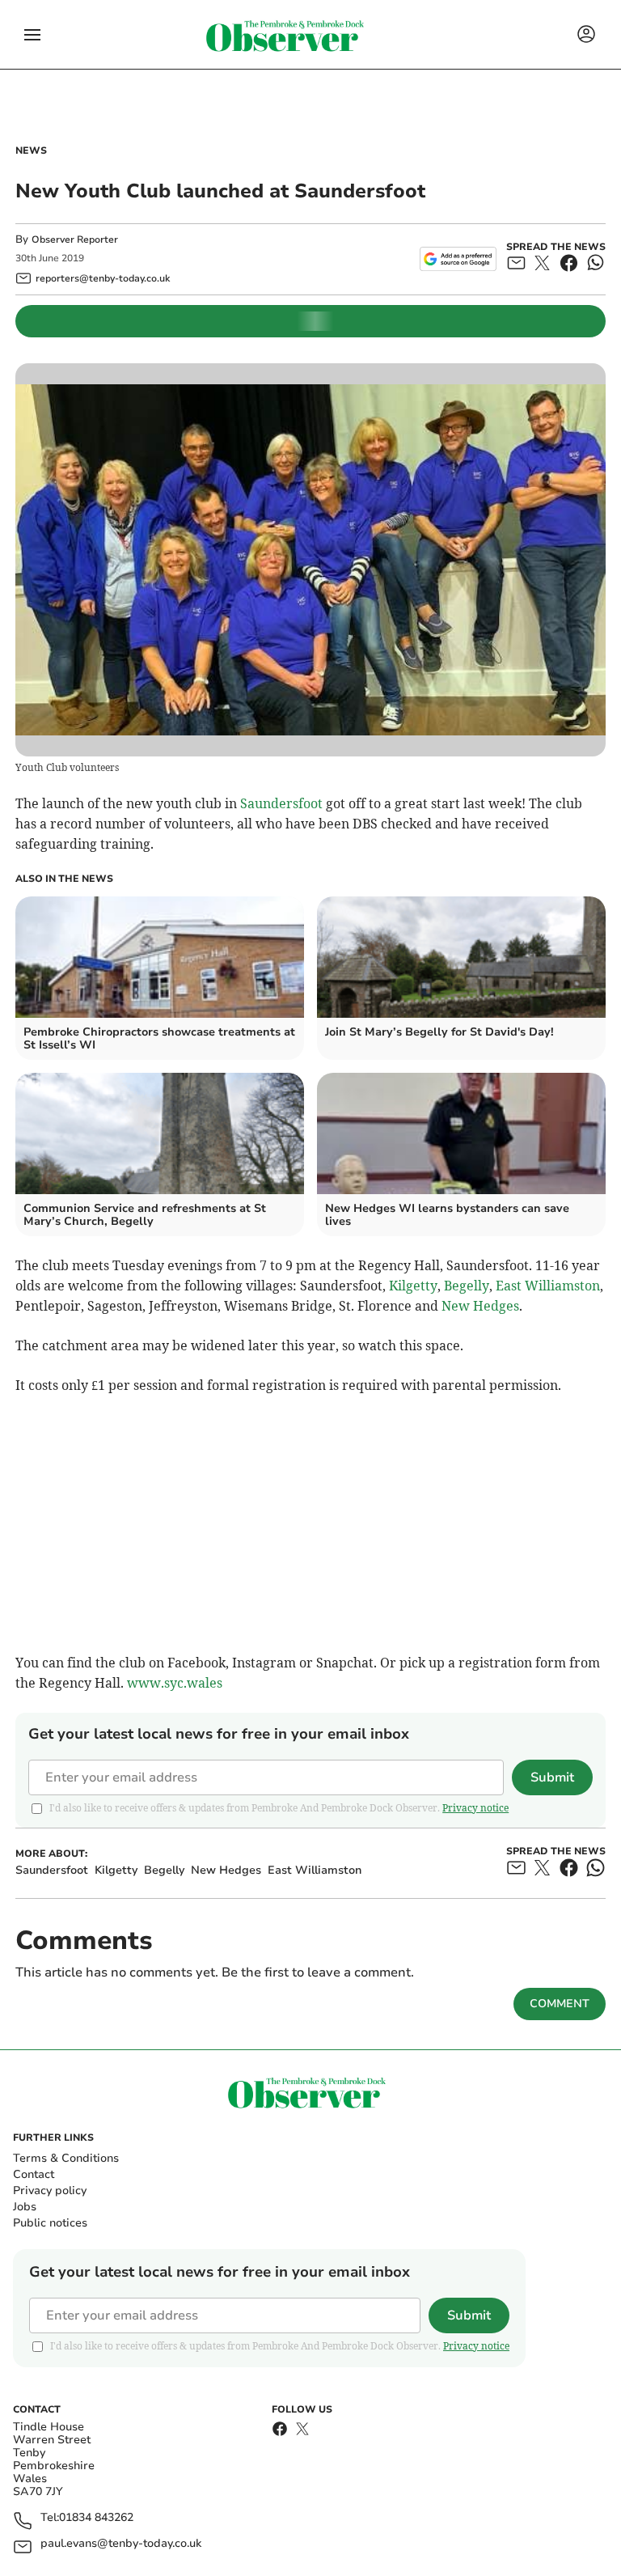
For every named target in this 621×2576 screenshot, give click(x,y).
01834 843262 (96, 2518)
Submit (552, 1777)
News (31, 150)
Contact (34, 2174)
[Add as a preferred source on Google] (458, 259)
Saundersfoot (281, 803)
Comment (560, 2004)
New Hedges (480, 1306)
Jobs (25, 2207)
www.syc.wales (175, 1683)
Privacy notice (475, 1808)
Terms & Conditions (66, 2158)
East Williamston (548, 1286)
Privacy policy (50, 2190)
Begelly (467, 1286)
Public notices (50, 2223)
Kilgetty (413, 1286)
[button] (32, 35)
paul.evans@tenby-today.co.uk (121, 2544)
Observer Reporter (75, 239)
